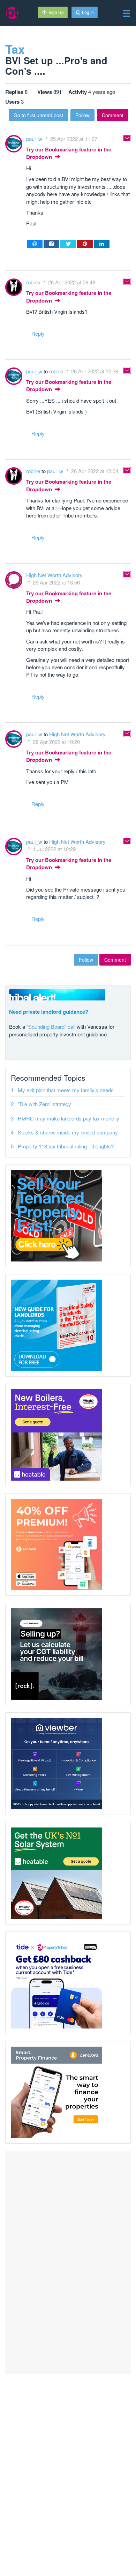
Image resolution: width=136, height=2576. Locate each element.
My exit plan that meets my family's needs (66, 1090)
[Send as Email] (35, 244)
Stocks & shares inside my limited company (68, 1132)
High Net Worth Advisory (54, 575)
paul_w (35, 139)
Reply (38, 333)
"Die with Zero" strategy (44, 1104)
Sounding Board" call (52, 1026)
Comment (113, 115)
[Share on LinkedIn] (102, 244)
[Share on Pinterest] (85, 244)
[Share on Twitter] (68, 244)
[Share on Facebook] (51, 244)
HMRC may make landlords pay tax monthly (69, 1118)
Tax (15, 49)
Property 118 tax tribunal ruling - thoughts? (66, 1146)
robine (34, 282)
